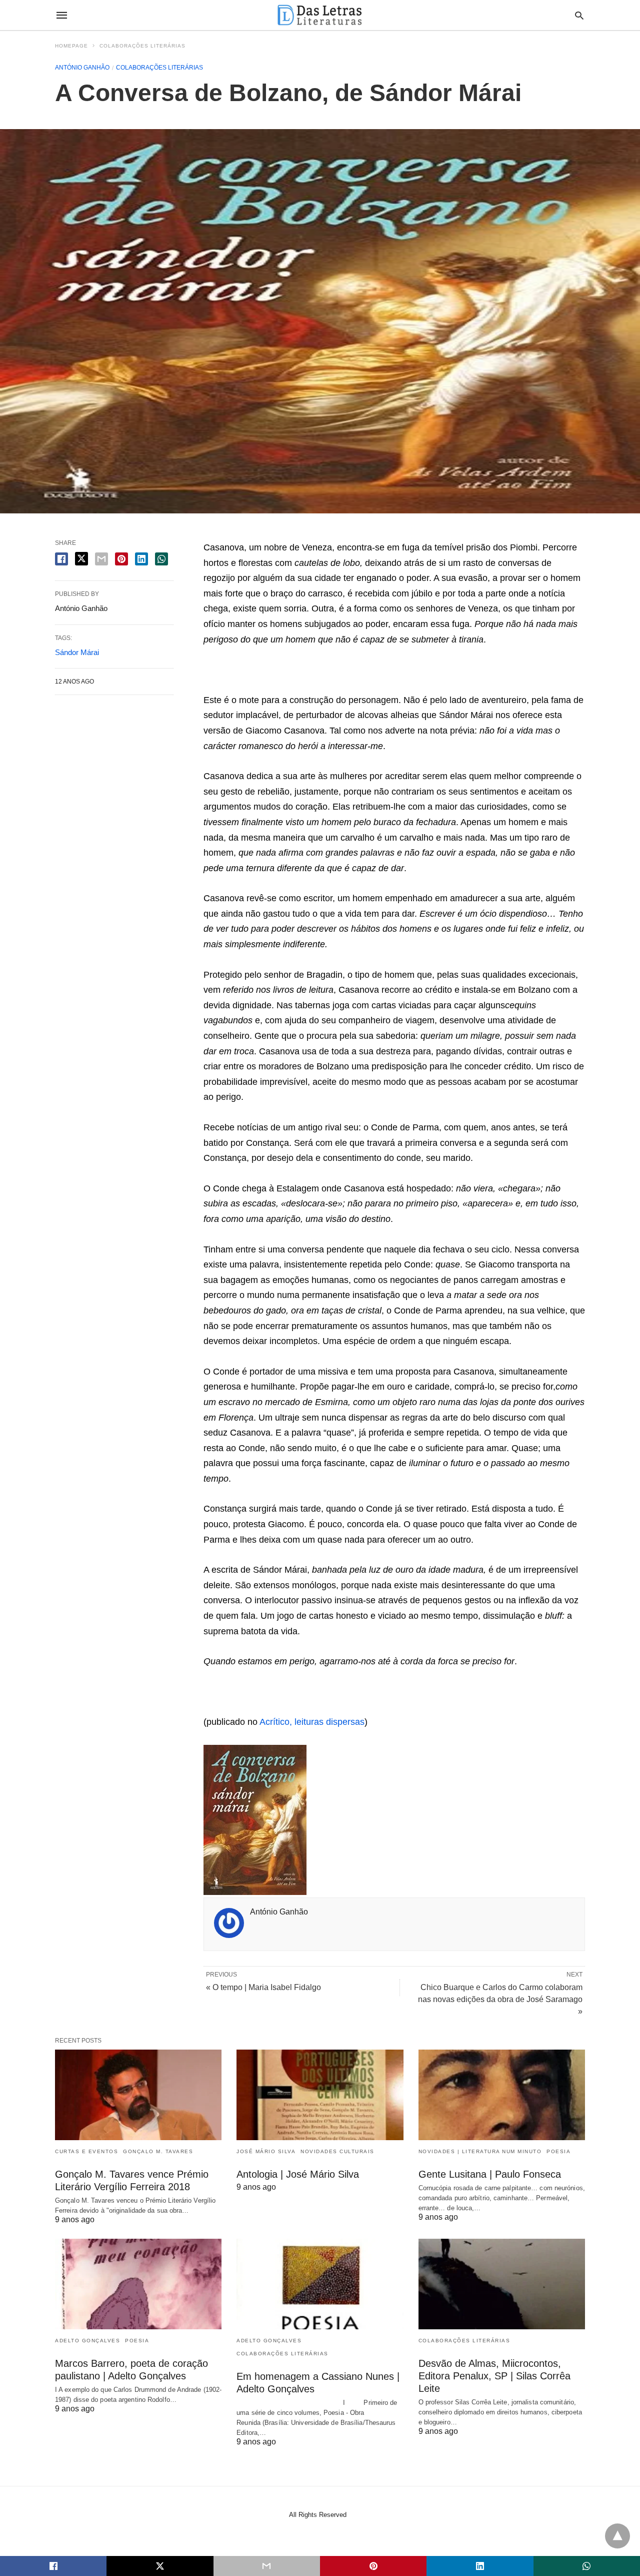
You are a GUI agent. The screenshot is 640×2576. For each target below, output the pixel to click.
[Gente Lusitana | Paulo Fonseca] (502, 2095)
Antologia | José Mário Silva (298, 2174)
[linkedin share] (141, 559)
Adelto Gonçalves (87, 2341)
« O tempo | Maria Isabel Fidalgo (263, 1987)
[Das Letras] (319, 15)
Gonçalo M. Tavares (158, 2151)
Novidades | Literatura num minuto (480, 2151)
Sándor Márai (77, 652)
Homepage (71, 46)
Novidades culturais (337, 2151)
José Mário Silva (266, 2151)
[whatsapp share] (161, 559)
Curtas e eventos (86, 2151)
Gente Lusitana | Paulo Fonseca (490, 2174)
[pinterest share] (121, 559)
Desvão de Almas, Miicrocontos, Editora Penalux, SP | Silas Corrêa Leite (494, 2376)
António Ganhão (82, 68)
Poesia (558, 2151)
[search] (579, 15)
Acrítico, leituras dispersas (312, 1722)
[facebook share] (61, 559)
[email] (267, 2566)
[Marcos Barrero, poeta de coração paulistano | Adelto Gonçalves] (138, 2284)
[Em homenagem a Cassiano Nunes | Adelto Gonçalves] (320, 2284)
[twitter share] (81, 559)
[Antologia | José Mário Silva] (320, 2095)
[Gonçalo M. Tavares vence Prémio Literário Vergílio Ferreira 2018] (138, 2095)
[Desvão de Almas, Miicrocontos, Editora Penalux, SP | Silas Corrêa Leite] (502, 2284)
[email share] (101, 559)
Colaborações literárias (142, 46)
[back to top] (617, 2536)
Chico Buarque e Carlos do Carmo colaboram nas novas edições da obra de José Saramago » (500, 1999)
